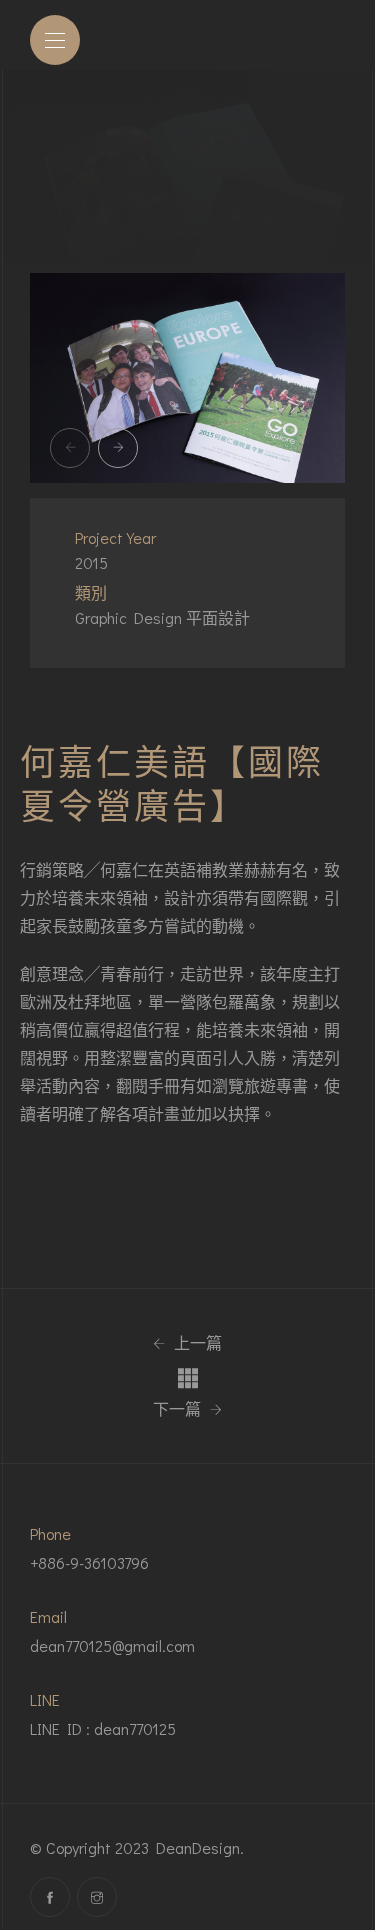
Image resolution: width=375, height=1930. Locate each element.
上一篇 (196, 1343)
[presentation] (70, 448)
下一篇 (179, 1409)
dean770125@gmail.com (112, 1645)
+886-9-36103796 (89, 1562)
